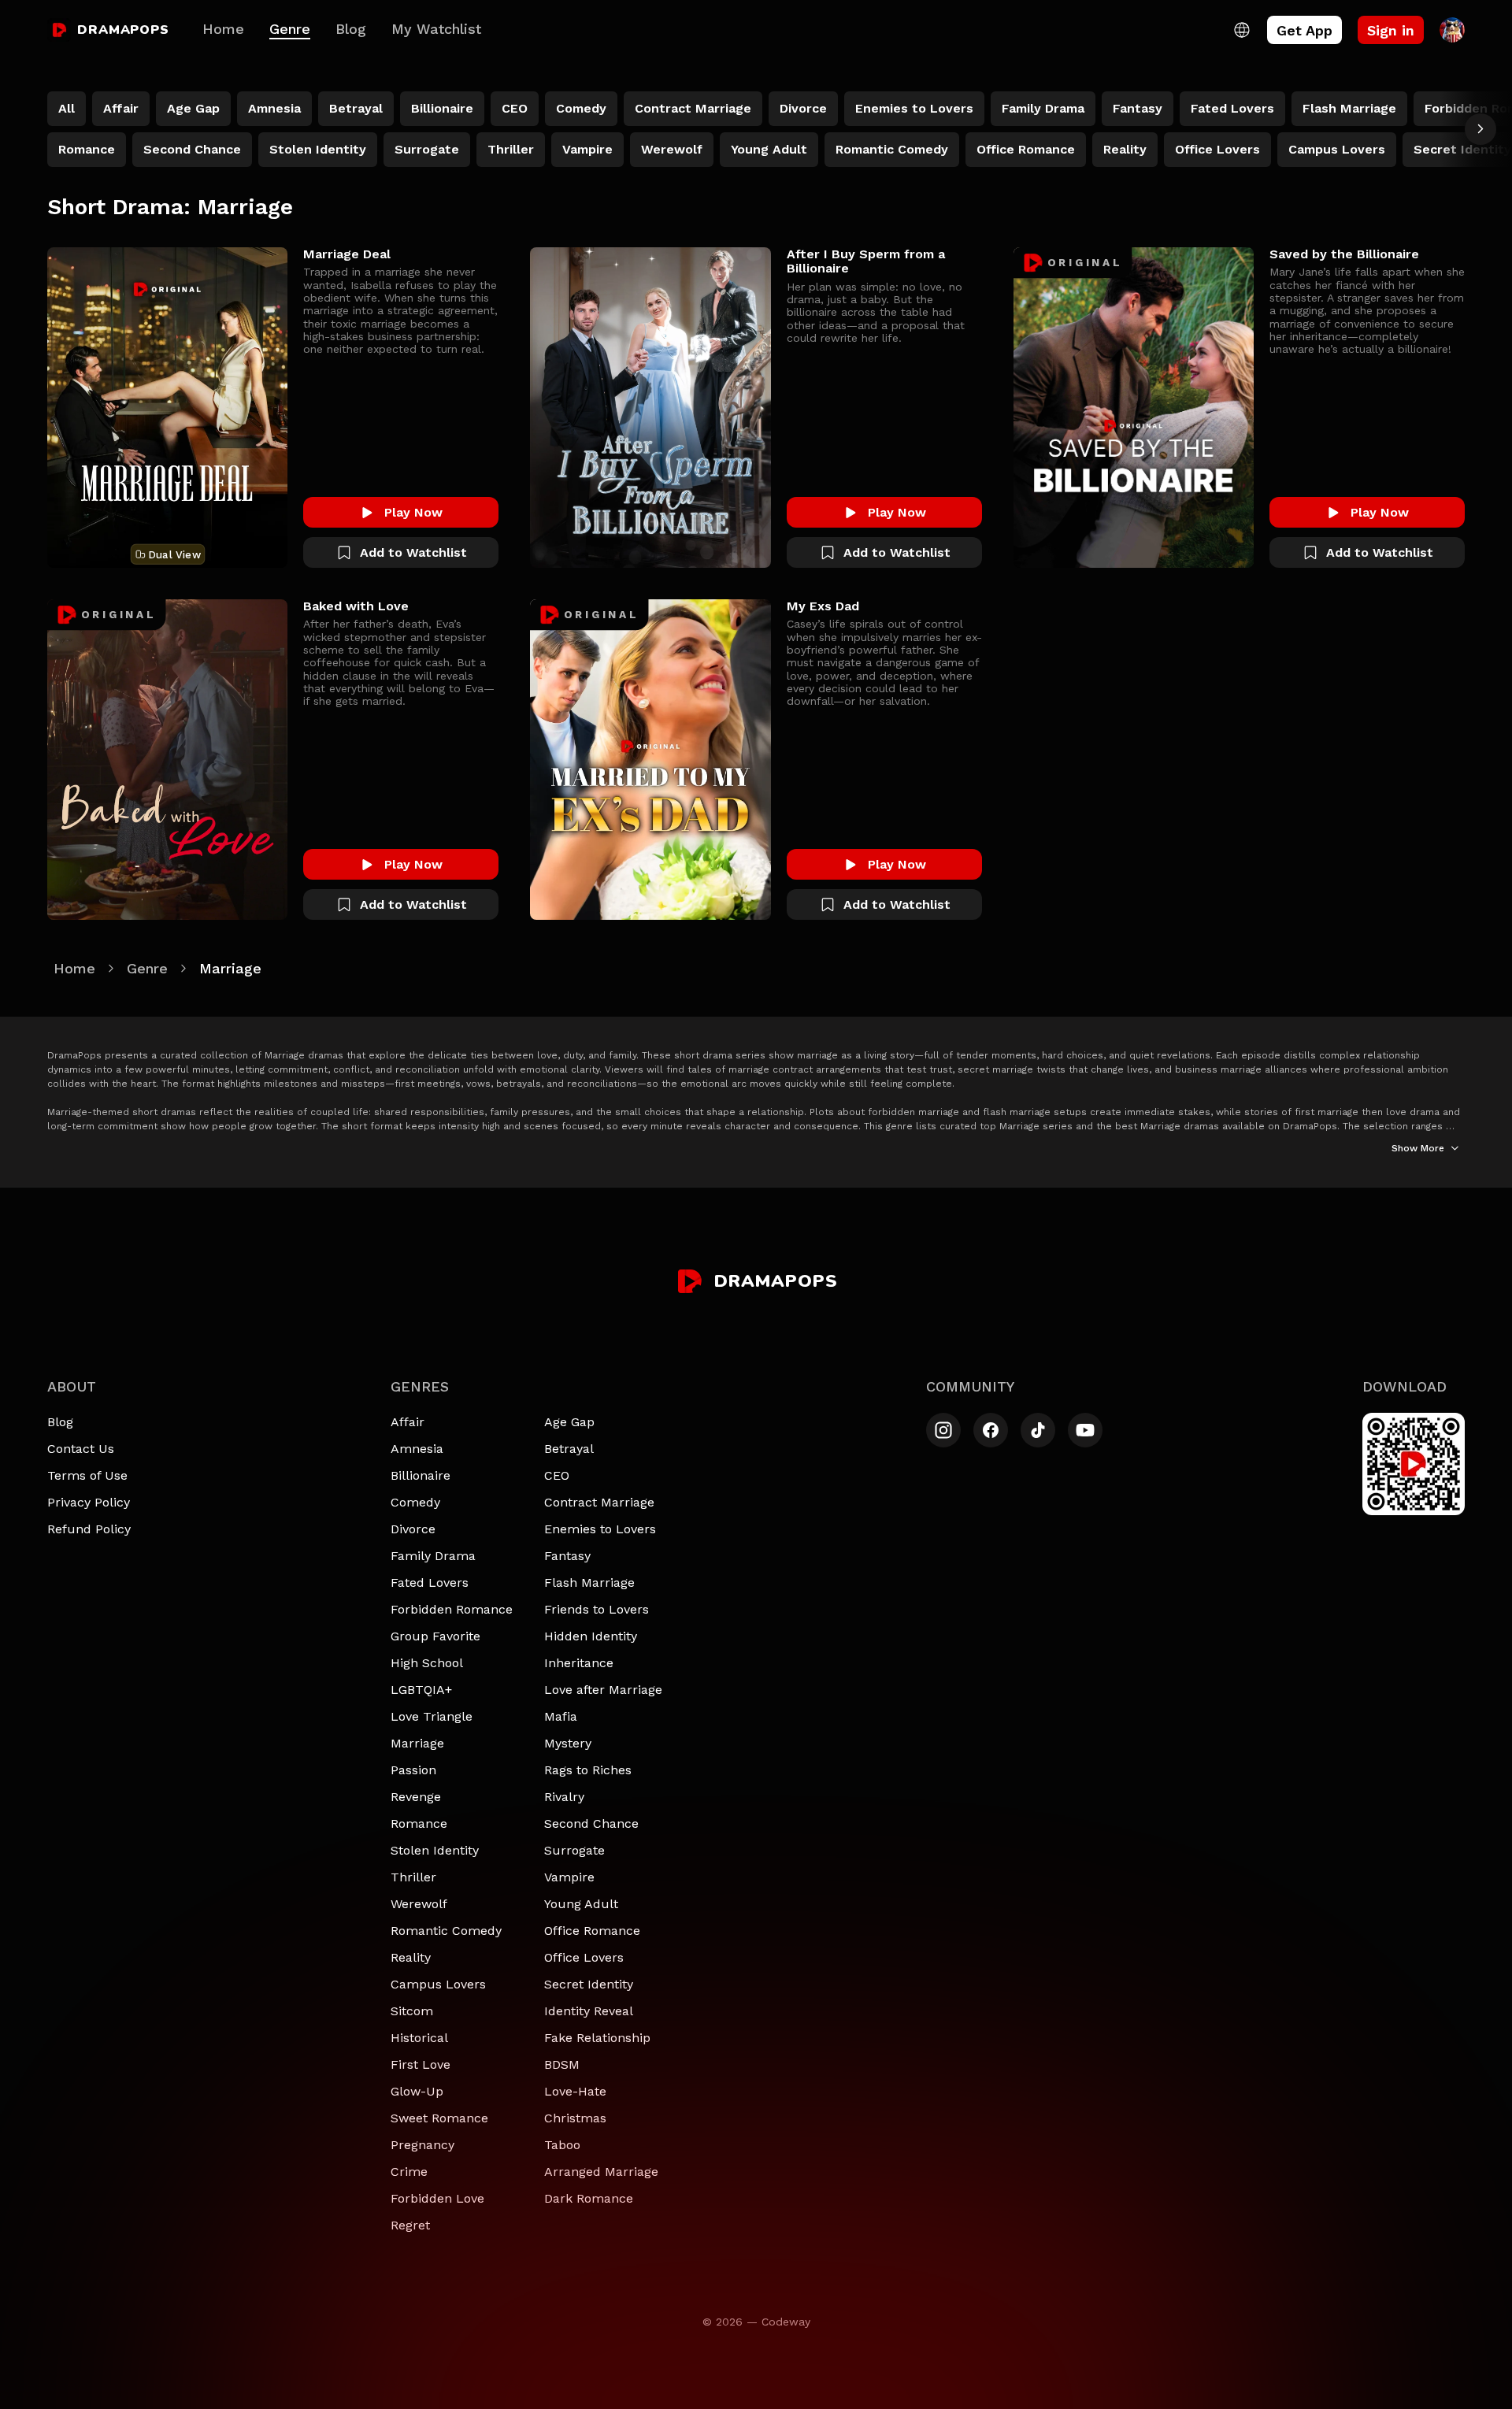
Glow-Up (417, 2091)
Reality (411, 1957)
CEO (557, 1475)
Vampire (569, 1877)
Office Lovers (584, 1957)
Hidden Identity (591, 1636)
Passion (413, 1770)
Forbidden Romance (452, 1609)
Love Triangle (432, 1716)
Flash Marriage (589, 1583)
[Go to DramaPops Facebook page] (991, 1430)
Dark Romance (589, 2198)
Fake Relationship (597, 2038)
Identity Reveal (589, 2011)
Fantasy (567, 1556)
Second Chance (591, 1823)
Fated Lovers (430, 1583)
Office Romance (592, 1931)
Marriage (417, 1743)
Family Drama (433, 1556)
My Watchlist (436, 29)
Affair (408, 1422)
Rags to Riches (588, 1770)
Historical (419, 2038)
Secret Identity (589, 1984)
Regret (410, 2225)
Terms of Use (87, 1475)
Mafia (561, 1716)
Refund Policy (89, 1529)
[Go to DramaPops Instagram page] (943, 1430)
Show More (1418, 1148)
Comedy (415, 1502)
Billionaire (421, 1475)
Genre (290, 29)
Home (223, 29)
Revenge (416, 1797)
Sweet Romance (439, 2118)
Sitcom (412, 2011)
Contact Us (81, 1449)
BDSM (562, 2064)
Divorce (413, 1529)
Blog (351, 29)
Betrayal (569, 1449)
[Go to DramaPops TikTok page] (1038, 1430)
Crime (409, 2172)
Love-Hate (575, 2091)
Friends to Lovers (597, 1609)
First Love (421, 2064)
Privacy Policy (89, 1502)
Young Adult (581, 1904)
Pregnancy (422, 2145)
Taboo (562, 2145)
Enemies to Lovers (600, 1529)
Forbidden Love (437, 2198)
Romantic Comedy (446, 1931)
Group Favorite (435, 1636)
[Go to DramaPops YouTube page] (1085, 1430)
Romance (419, 1823)
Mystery (568, 1743)
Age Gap (569, 1422)
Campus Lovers (438, 1984)
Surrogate (574, 1850)
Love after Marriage (603, 1690)
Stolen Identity (435, 1850)
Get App (1304, 30)
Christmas (575, 2118)
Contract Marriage (599, 1502)
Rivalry (564, 1797)
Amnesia (417, 1449)
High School (427, 1663)
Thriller (413, 1877)
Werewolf (419, 1904)
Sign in (1391, 30)
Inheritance (579, 1663)
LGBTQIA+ (421, 1690)
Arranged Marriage (601, 2172)
